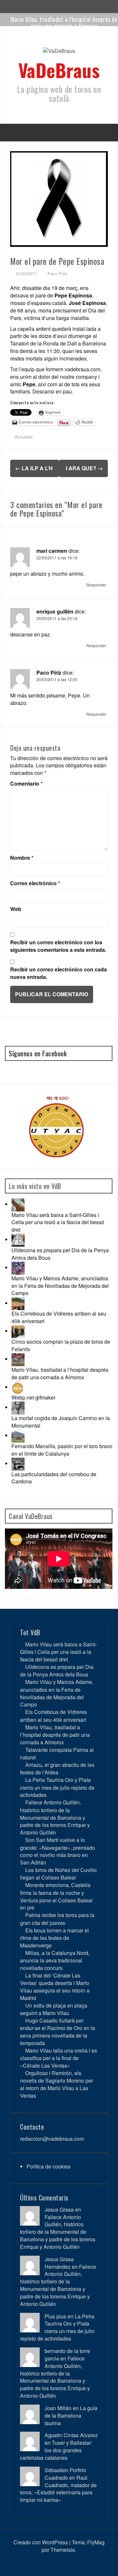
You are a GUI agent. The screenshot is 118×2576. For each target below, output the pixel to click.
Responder (96, 585)
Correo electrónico (35, 883)
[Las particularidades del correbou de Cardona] (18, 1463)
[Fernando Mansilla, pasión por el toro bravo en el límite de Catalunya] (18, 1435)
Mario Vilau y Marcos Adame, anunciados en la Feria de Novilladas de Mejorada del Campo (60, 1286)
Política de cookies (49, 2166)
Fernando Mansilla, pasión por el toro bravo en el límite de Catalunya (62, 1450)
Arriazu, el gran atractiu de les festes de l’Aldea (57, 1768)
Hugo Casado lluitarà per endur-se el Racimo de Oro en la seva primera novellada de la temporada (58, 2032)
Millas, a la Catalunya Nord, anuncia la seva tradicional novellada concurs (55, 1960)
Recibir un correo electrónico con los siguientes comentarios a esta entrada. (58, 946)
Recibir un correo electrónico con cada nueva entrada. (59, 973)
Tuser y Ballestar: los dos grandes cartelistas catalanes (56, 2450)
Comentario (26, 784)
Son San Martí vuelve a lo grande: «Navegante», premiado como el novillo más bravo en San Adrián (58, 1851)
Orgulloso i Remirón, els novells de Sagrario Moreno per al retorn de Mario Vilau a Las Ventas (57, 2084)
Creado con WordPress (41, 2542)
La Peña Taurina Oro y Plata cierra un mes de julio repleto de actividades (57, 1787)
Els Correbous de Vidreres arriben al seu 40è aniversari (59, 1317)
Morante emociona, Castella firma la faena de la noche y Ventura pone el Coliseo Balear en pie (56, 1896)
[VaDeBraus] (59, 53)
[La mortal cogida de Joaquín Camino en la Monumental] (18, 1407)
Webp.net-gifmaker (33, 1397)
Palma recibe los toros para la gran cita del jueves (57, 1919)
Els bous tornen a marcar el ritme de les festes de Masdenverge (54, 1938)
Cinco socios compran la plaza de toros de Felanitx (61, 1345)
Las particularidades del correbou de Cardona (54, 1478)
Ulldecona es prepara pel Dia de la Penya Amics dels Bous (60, 1254)
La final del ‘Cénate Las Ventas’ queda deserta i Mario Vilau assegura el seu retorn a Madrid (55, 1987)
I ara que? (84, 468)
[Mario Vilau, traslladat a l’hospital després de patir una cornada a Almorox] (18, 1359)
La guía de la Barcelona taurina (71, 2416)
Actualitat (24, 437)
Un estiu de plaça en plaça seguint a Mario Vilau (54, 2009)
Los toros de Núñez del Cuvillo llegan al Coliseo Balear (58, 1874)
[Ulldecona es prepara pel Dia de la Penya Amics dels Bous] (18, 1239)
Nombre (22, 858)
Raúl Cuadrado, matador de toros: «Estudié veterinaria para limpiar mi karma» (58, 2489)
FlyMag (96, 2542)
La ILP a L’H (34, 468)
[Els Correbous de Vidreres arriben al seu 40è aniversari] (18, 1303)
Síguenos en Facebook (38, 1053)
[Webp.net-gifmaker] (18, 1387)
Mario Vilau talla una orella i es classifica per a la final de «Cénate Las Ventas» (59, 2058)
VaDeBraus (59, 70)
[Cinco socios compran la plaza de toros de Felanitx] (18, 1331)
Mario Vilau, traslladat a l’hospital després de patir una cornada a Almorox (64, 23)
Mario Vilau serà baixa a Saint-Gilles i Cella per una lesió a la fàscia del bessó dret (58, 1222)
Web (16, 909)
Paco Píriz (58, 273)
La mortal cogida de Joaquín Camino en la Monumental (61, 1422)
